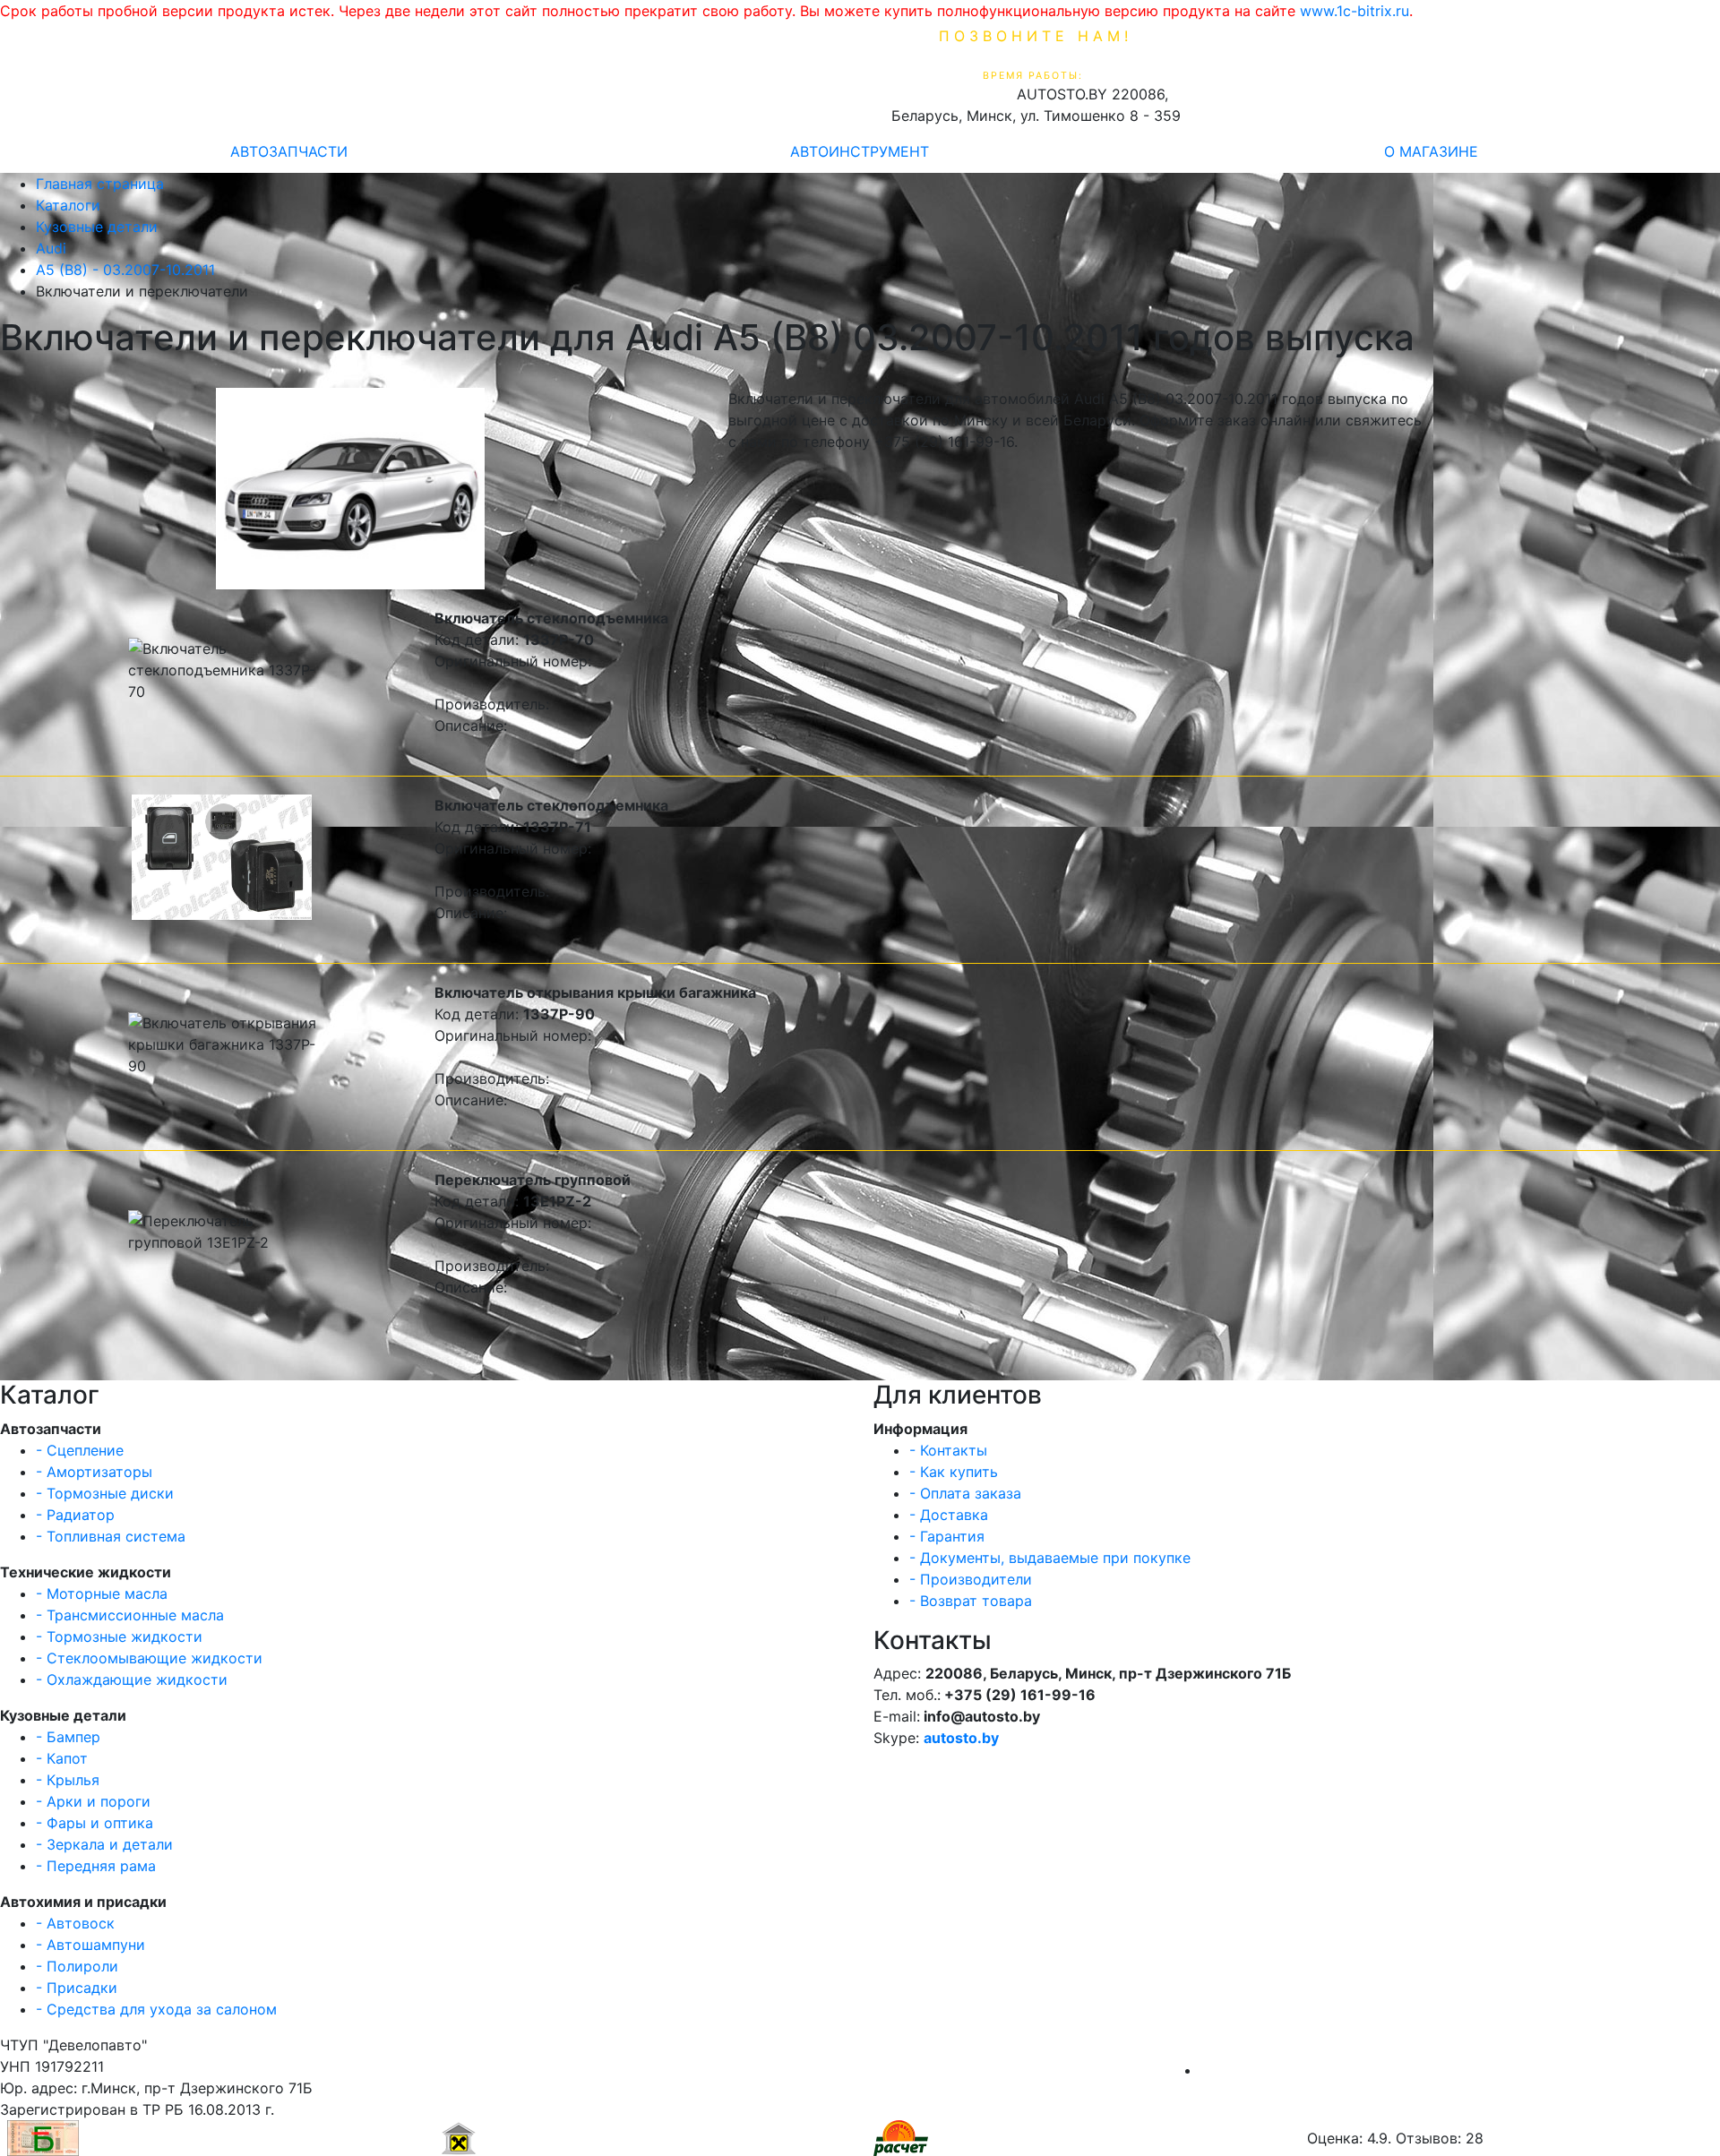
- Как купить (954, 1472)
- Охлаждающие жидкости (132, 1679)
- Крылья (68, 1780)
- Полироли (77, 1966)
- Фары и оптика (95, 1823)
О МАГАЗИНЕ (1431, 151)
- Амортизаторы (94, 1472)
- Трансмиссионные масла (130, 1615)
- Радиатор (75, 1515)
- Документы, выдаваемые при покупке (1050, 1558)
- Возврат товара (971, 1601)
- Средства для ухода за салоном (156, 2009)
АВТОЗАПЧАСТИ (289, 151)
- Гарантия (947, 1536)
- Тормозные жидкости (119, 1636)
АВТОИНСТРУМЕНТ (860, 151)
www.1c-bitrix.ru (1354, 11)
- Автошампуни (90, 1945)
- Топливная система (111, 1536)
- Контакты (948, 1450)
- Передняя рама (96, 1866)
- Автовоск (75, 1923)
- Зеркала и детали (104, 1844)
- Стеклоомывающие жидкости (149, 1658)
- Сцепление (80, 1450)
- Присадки (77, 1988)
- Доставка (949, 1515)
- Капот (62, 1758)
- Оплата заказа (965, 1493)
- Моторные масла (102, 1593)
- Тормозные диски (105, 1493)
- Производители (971, 1579)
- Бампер (68, 1737)
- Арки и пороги (93, 1801)
